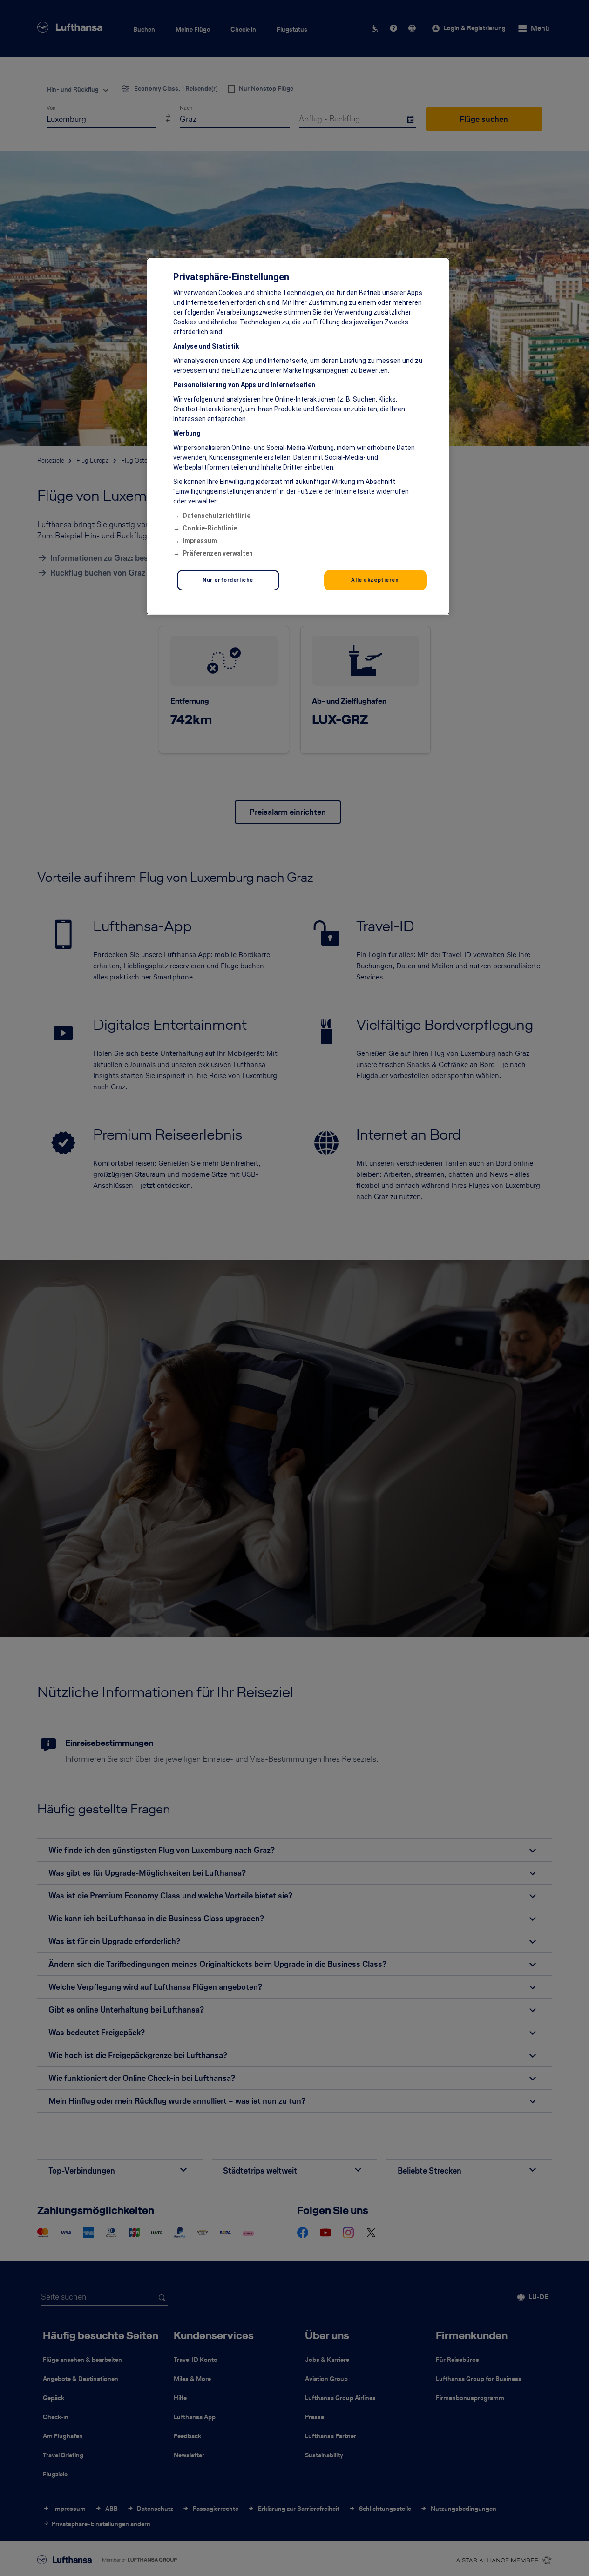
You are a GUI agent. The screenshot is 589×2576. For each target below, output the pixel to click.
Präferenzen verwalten (218, 553)
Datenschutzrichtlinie (217, 516)
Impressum (200, 541)
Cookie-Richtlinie (210, 528)
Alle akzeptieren (375, 580)
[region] (298, 436)
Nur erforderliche (228, 580)
